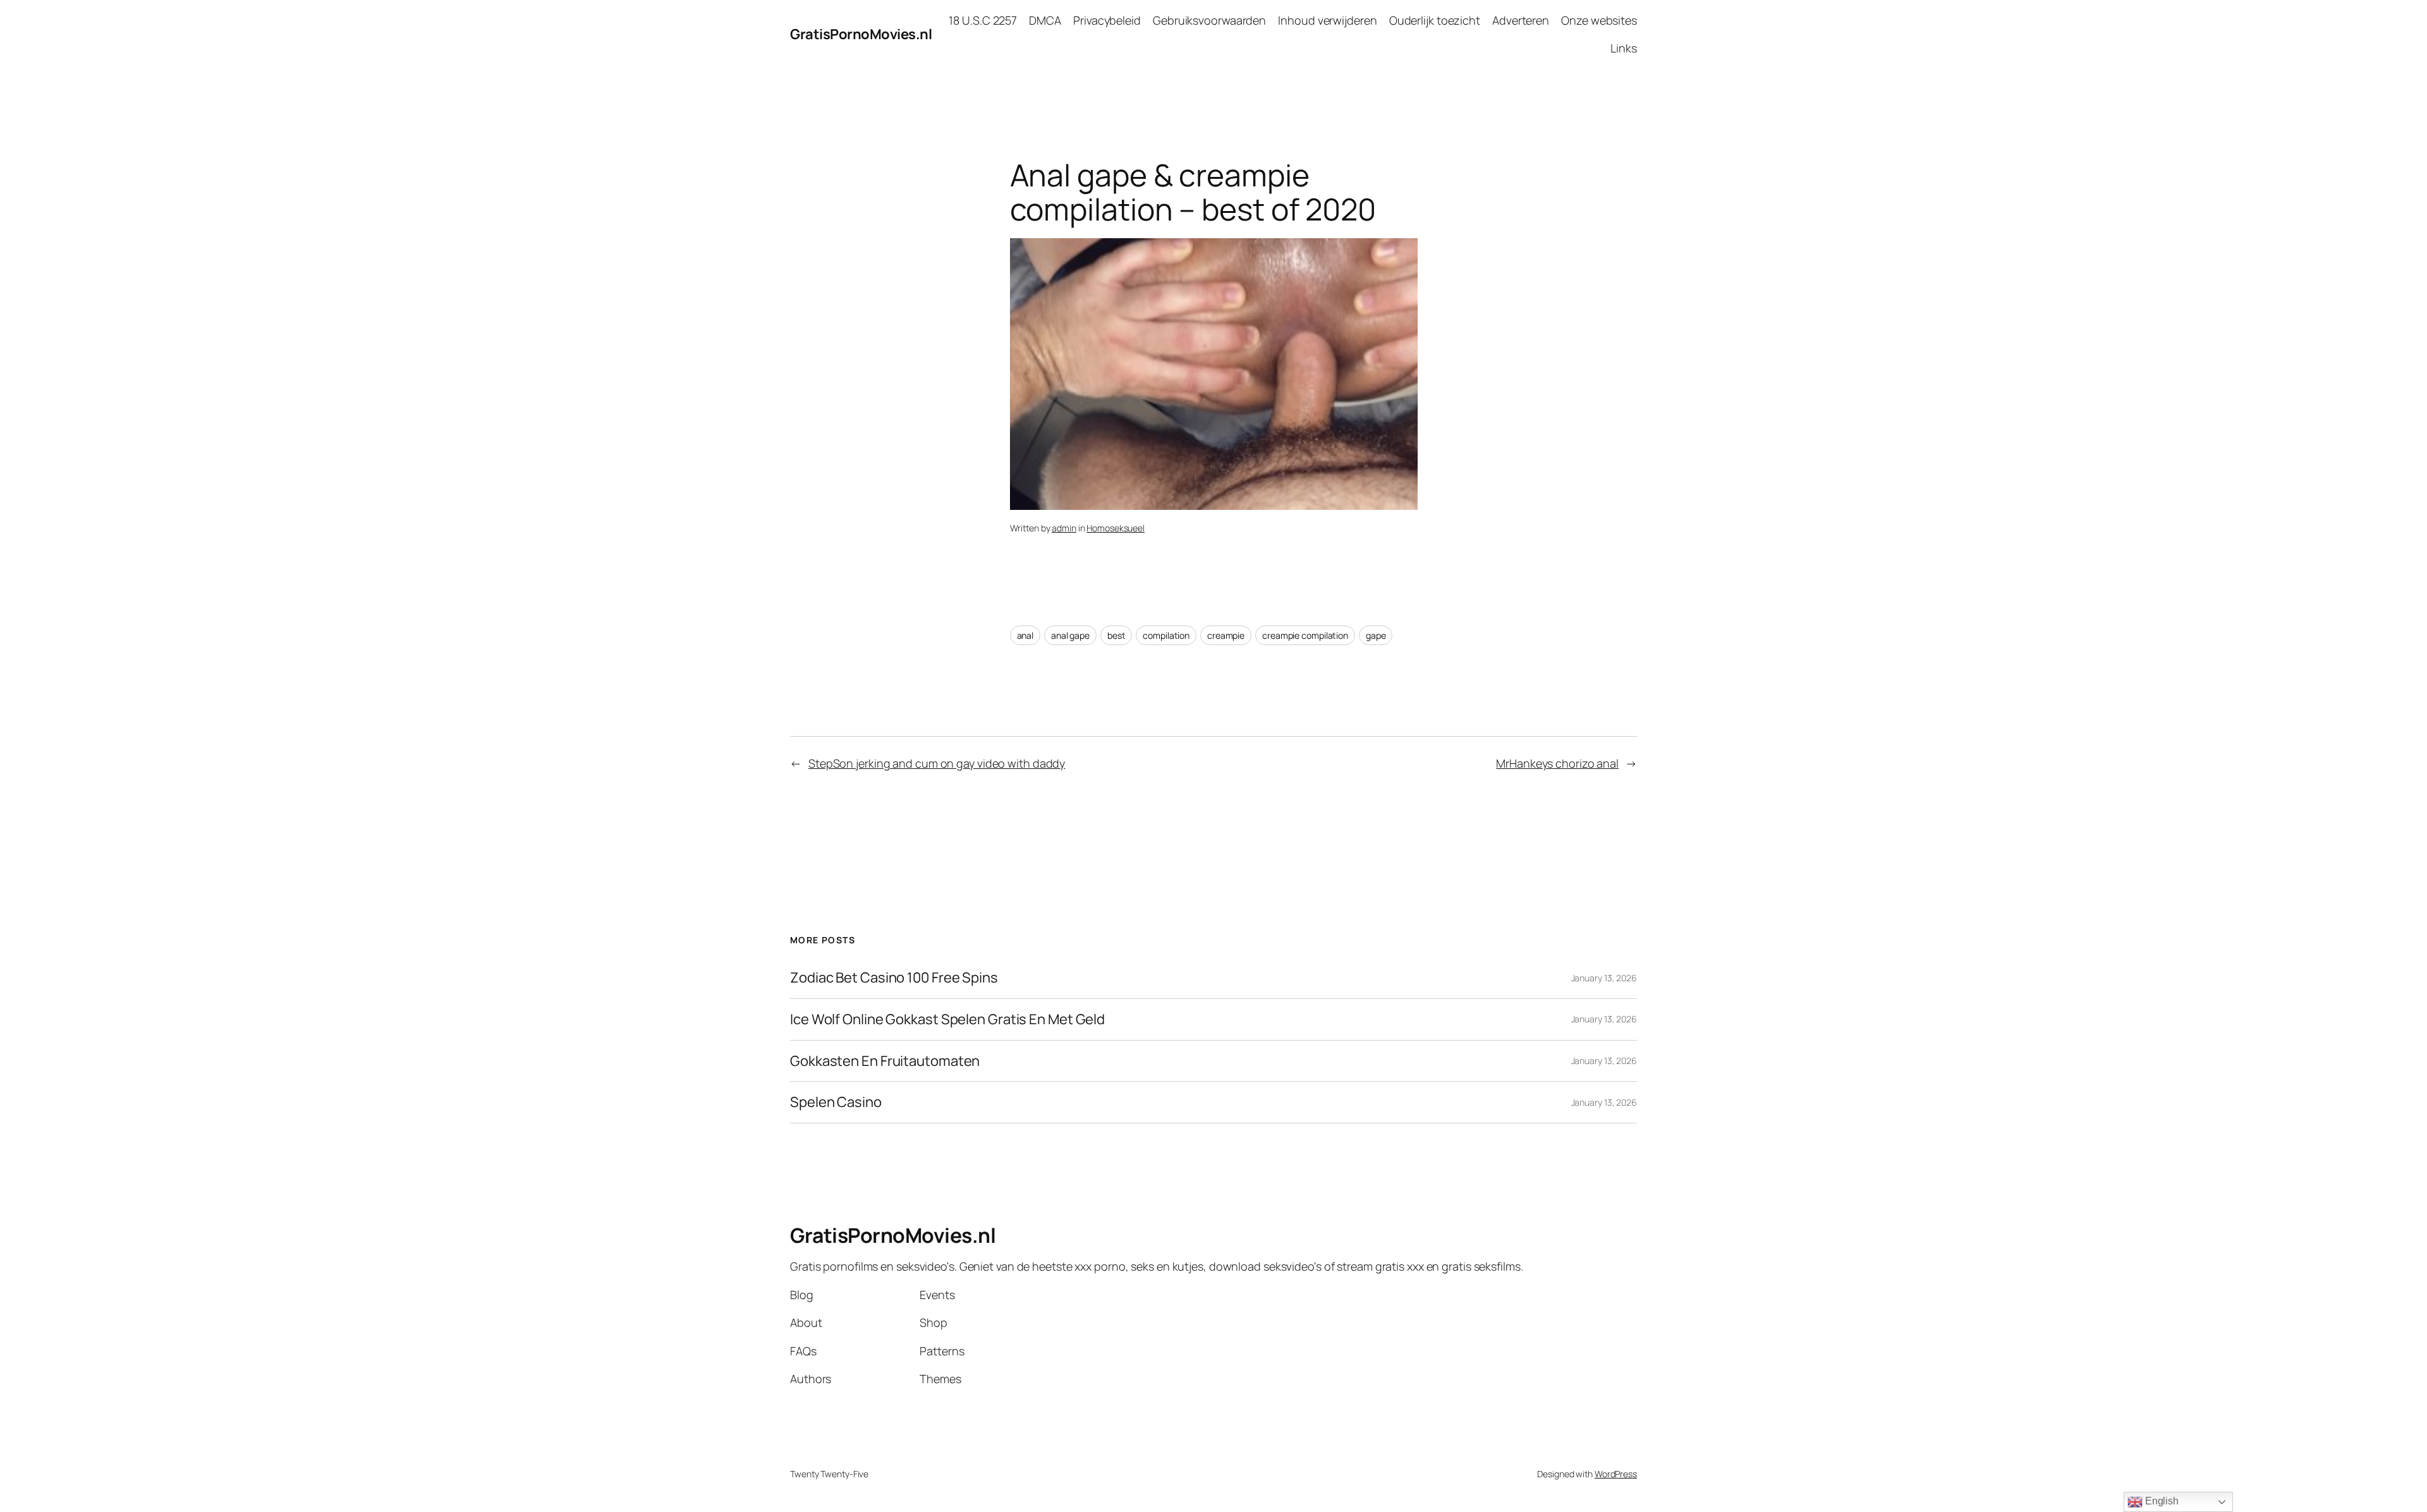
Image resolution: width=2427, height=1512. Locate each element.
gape (1376, 635)
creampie (1226, 635)
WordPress (1616, 1474)
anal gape (1070, 635)
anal (1025, 635)
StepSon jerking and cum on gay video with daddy (937, 763)
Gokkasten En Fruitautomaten (885, 1061)
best (1116, 635)
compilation (1166, 635)
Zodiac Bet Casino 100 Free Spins (894, 978)
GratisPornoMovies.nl (861, 34)
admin (1064, 528)
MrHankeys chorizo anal (1557, 763)
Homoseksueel (1116, 528)
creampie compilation (1305, 635)
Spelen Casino (836, 1102)
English (2161, 1501)
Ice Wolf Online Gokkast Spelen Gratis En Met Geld (947, 1019)
